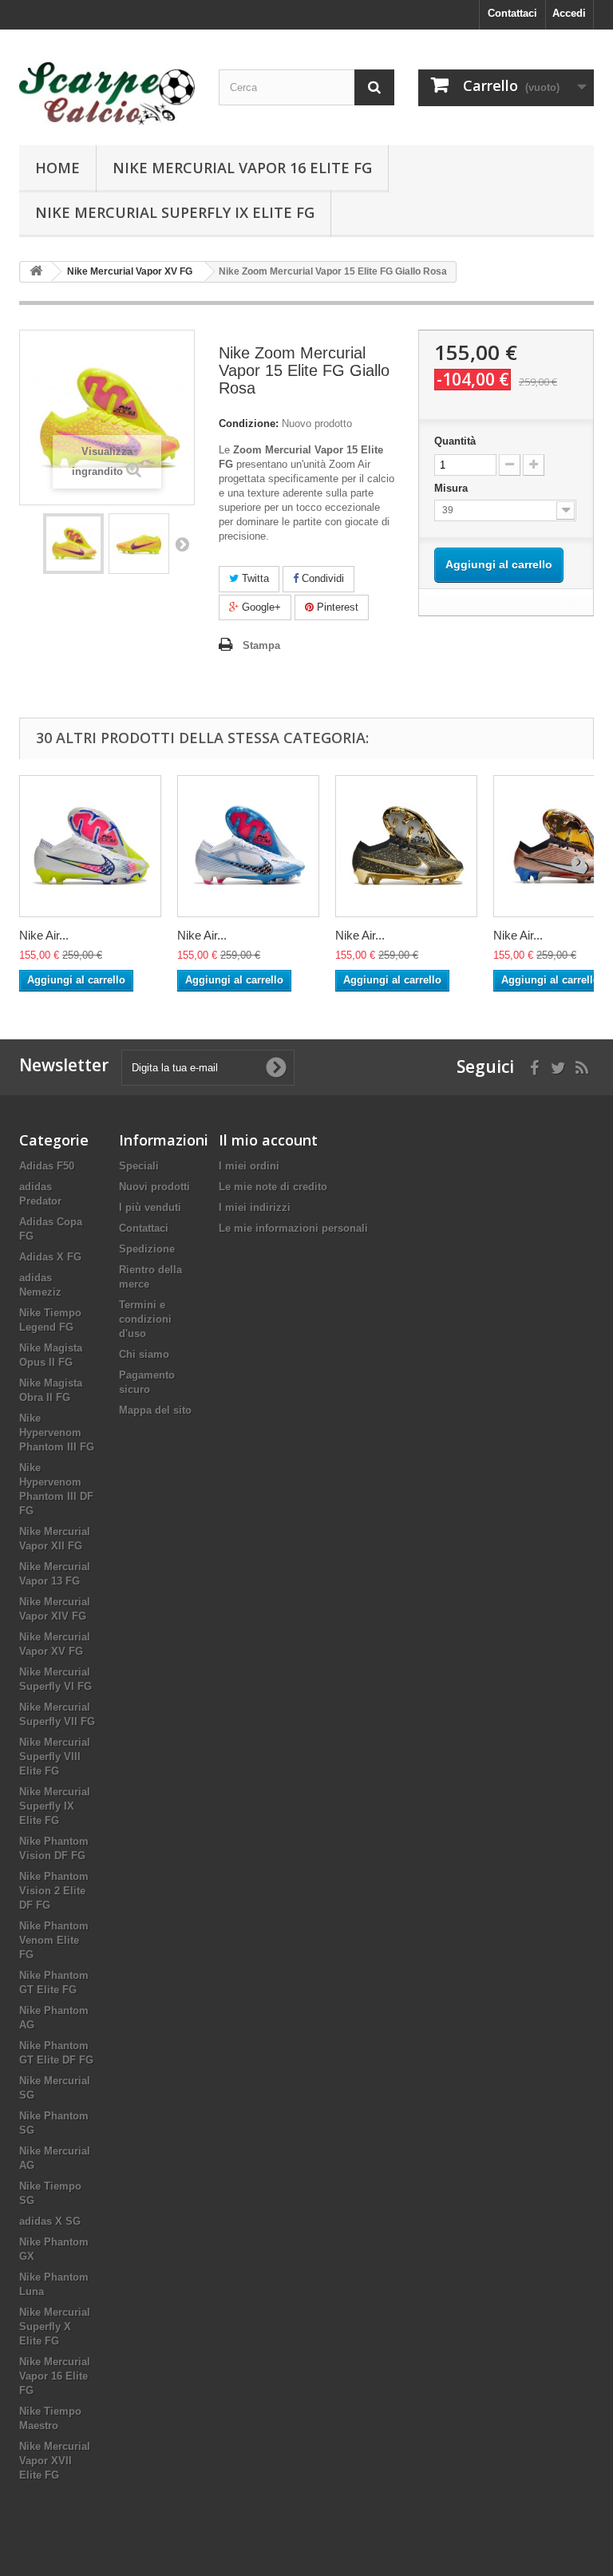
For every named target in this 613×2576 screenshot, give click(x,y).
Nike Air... (44, 935)
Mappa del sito (155, 1410)
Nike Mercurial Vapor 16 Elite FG (242, 168)
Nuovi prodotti (154, 1187)
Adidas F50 (47, 1166)
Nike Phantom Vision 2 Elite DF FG (54, 1891)
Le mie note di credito (273, 1187)
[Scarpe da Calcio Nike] (107, 93)
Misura (453, 488)
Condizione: (249, 423)
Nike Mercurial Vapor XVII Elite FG (55, 2461)
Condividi (321, 578)
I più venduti (150, 1207)
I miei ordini (249, 1166)
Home (57, 168)
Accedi (569, 13)
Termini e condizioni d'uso (145, 1319)
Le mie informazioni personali (293, 1228)
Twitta (254, 578)
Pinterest (336, 607)
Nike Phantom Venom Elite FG (54, 1940)
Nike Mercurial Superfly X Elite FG (55, 2327)
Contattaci (512, 13)
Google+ (260, 607)
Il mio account (268, 1140)
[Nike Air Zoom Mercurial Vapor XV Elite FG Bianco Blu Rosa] (90, 846)
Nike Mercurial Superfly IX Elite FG (175, 212)
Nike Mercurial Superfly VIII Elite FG (55, 1757)
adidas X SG (50, 2221)
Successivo (182, 544)
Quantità (455, 441)
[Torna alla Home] (36, 272)
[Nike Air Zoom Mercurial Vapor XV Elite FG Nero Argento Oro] (406, 846)
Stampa (261, 645)
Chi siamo (144, 1354)
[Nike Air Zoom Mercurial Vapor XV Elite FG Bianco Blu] (248, 846)
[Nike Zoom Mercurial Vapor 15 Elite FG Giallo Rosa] (73, 544)
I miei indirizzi (255, 1207)
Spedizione (147, 1249)
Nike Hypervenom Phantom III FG (57, 1432)
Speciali (139, 1166)
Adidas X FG (50, 1257)
